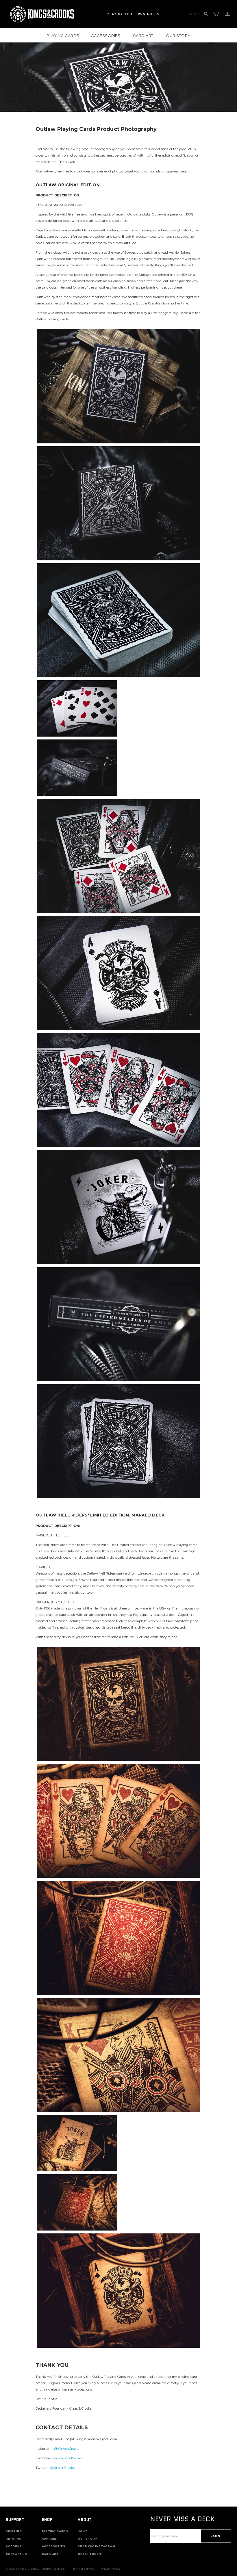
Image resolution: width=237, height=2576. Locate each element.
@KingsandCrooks (68, 2458)
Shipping (14, 2531)
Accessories (54, 2546)
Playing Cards (55, 2531)
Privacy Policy (111, 2569)
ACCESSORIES (106, 36)
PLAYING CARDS (63, 36)
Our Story (87, 2539)
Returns (14, 2539)
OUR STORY (178, 36)
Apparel (49, 2539)
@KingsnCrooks (67, 2449)
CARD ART (143, 36)
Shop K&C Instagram (96, 2546)
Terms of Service (83, 2569)
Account (14, 2546)
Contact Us (16, 2554)
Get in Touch (89, 2554)
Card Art (50, 2554)
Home (83, 2531)
